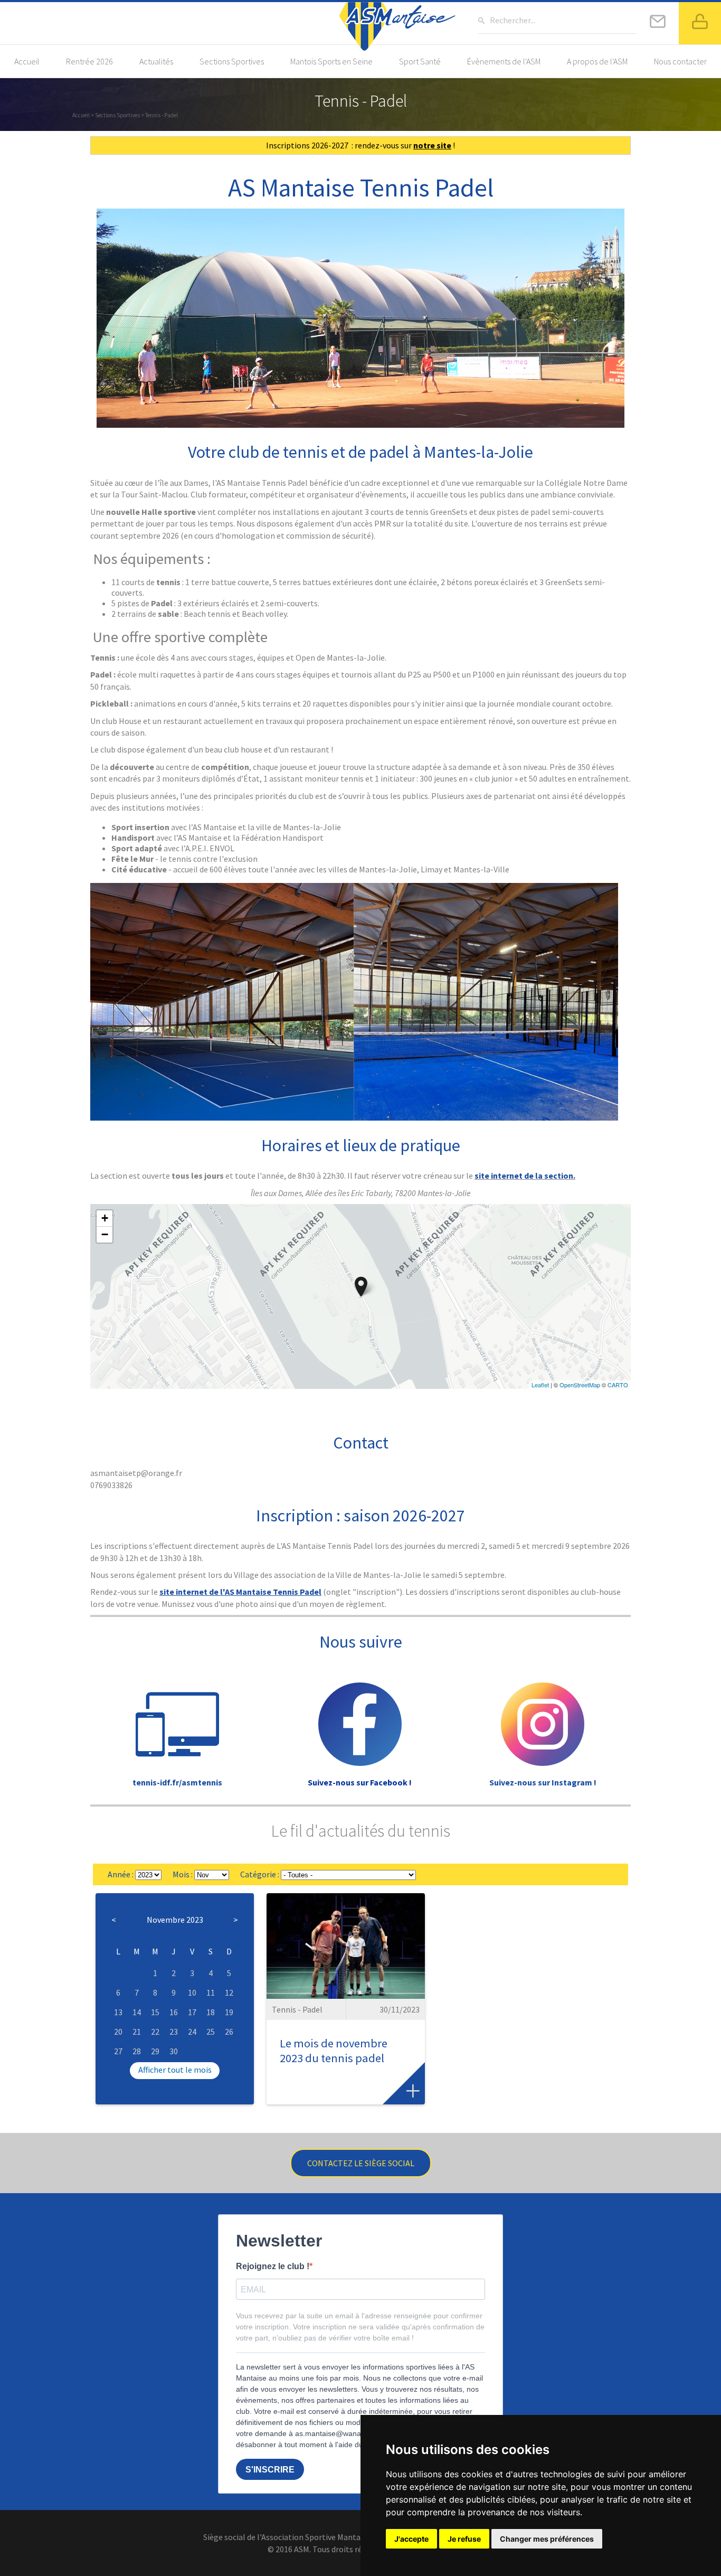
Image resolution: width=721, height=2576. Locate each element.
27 (118, 2051)
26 (229, 2032)
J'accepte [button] (411, 2539)
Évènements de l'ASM (504, 61)
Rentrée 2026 (89, 61)
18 (211, 2012)
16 (174, 2012)
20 (118, 2032)
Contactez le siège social (361, 2163)
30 (174, 2051)
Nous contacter (680, 61)
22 (155, 2032)
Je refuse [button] (464, 2539)
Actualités (156, 61)
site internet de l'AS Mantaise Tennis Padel (240, 1592)
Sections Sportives (232, 61)
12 (229, 1992)
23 (174, 2032)
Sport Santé (420, 61)
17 (192, 2012)
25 (211, 2032)
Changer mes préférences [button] (547, 2539)
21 (137, 2032)
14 (137, 2012)
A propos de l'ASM (597, 61)
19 (229, 2012)
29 (155, 2051)
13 (118, 2012)
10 (192, 1992)
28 (137, 2051)
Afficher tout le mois (175, 2070)
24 (192, 2032)
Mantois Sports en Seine (331, 61)
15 (155, 2012)
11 (211, 1992)
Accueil (27, 61)
